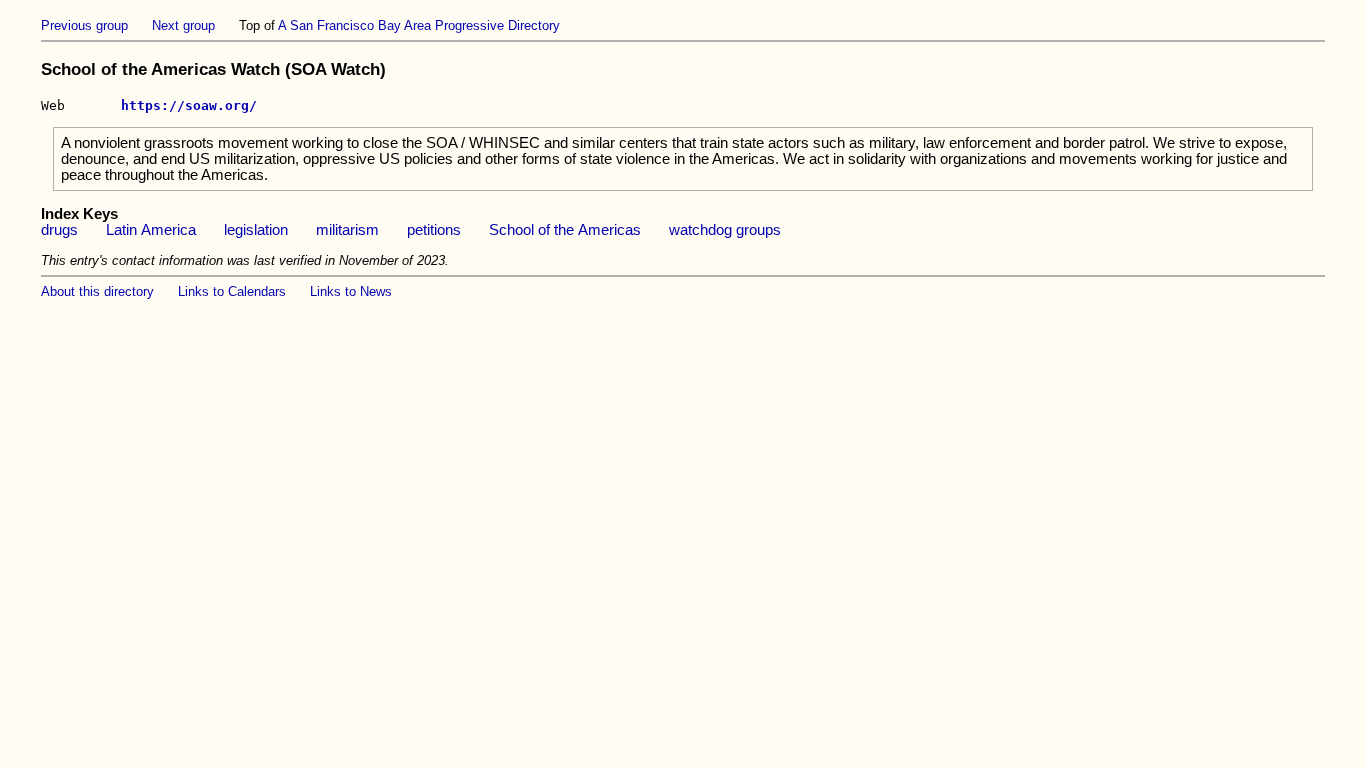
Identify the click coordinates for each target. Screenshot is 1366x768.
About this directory (97, 291)
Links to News (351, 291)
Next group (183, 25)
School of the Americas (565, 230)
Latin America (151, 230)
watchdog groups (725, 230)
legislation (256, 230)
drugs (59, 230)
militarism (347, 230)
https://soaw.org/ (189, 105)
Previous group (84, 25)
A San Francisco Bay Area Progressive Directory (419, 25)
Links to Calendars (232, 291)
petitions (434, 230)
